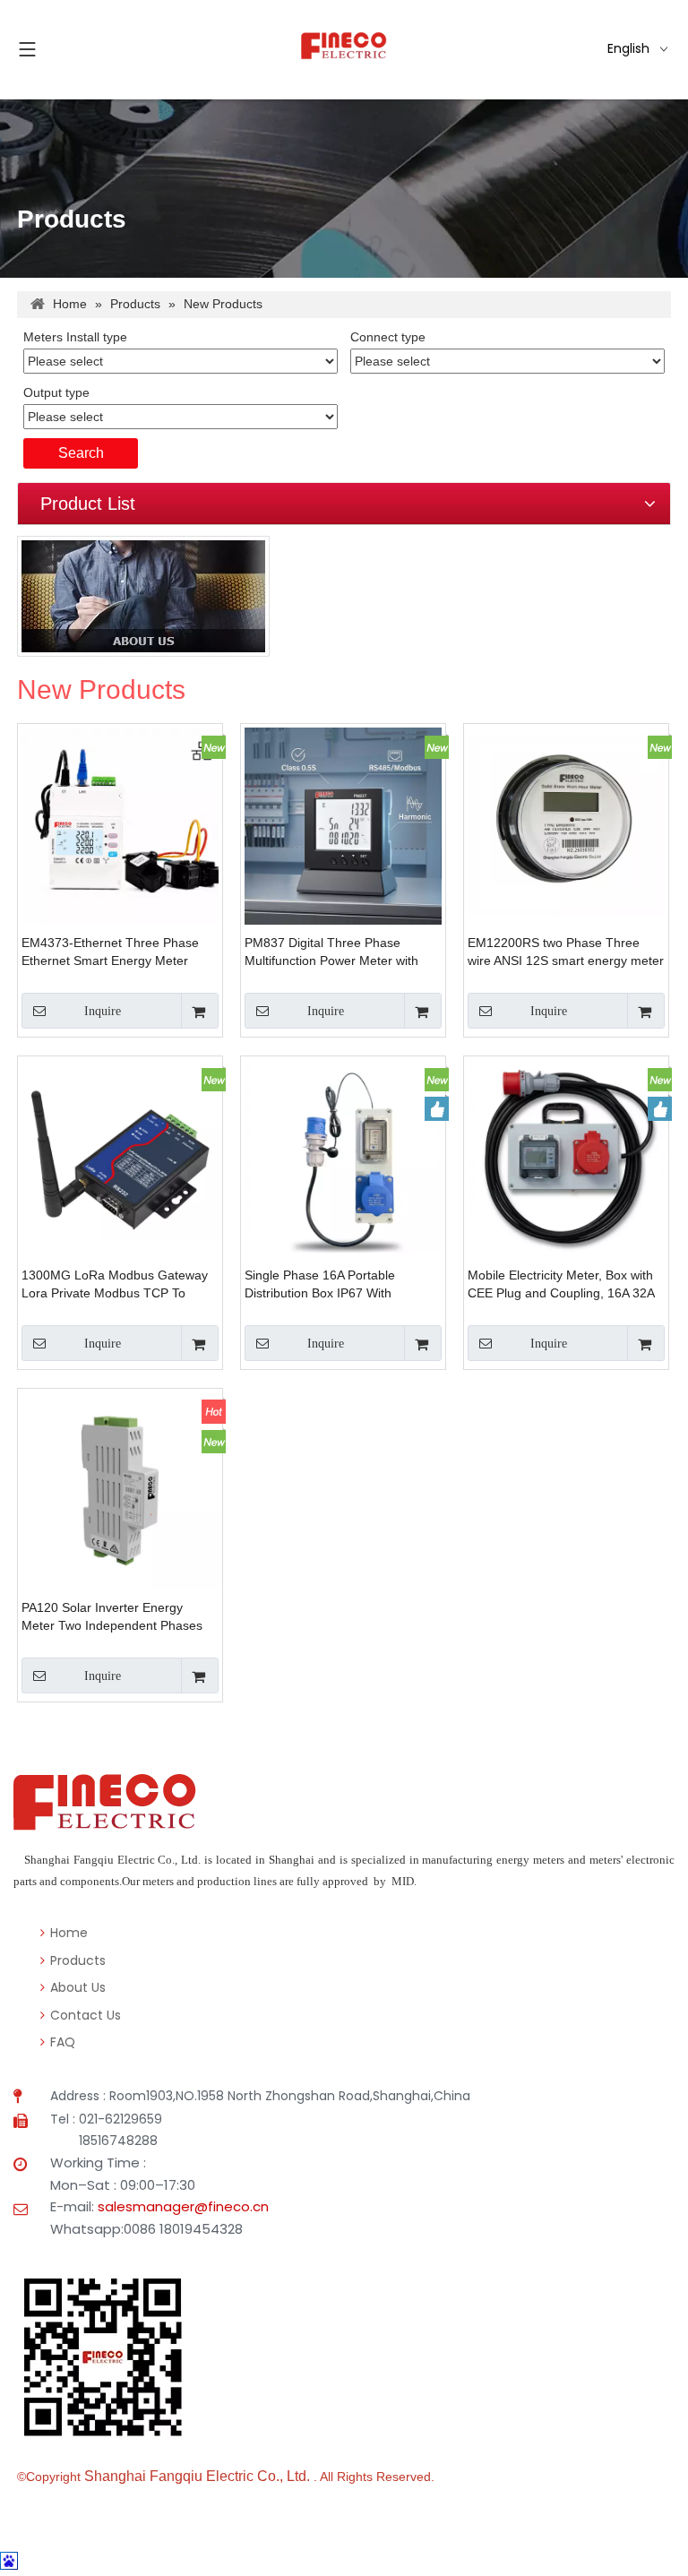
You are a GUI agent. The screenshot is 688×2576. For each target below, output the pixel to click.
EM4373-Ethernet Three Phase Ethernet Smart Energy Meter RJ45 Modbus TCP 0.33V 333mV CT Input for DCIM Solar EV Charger (116, 952)
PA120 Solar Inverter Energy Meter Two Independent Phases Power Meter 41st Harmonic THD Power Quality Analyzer (116, 1617)
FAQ (61, 2042)
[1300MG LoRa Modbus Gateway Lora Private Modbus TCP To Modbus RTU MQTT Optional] (120, 1157)
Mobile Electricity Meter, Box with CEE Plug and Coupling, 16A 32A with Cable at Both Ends (561, 1285)
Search (81, 453)
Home (67, 1933)
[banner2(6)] (143, 596)
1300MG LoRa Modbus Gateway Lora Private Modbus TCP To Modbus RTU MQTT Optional (115, 1285)
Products (76, 1960)
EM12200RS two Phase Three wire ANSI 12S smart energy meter (566, 952)
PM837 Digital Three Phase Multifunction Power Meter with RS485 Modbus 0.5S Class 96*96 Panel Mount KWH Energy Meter (339, 952)
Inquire (103, 1011)
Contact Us (84, 2015)
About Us (76, 1987)
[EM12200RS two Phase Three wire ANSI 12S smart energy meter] (566, 824)
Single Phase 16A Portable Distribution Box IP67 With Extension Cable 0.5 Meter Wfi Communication (331, 1285)
